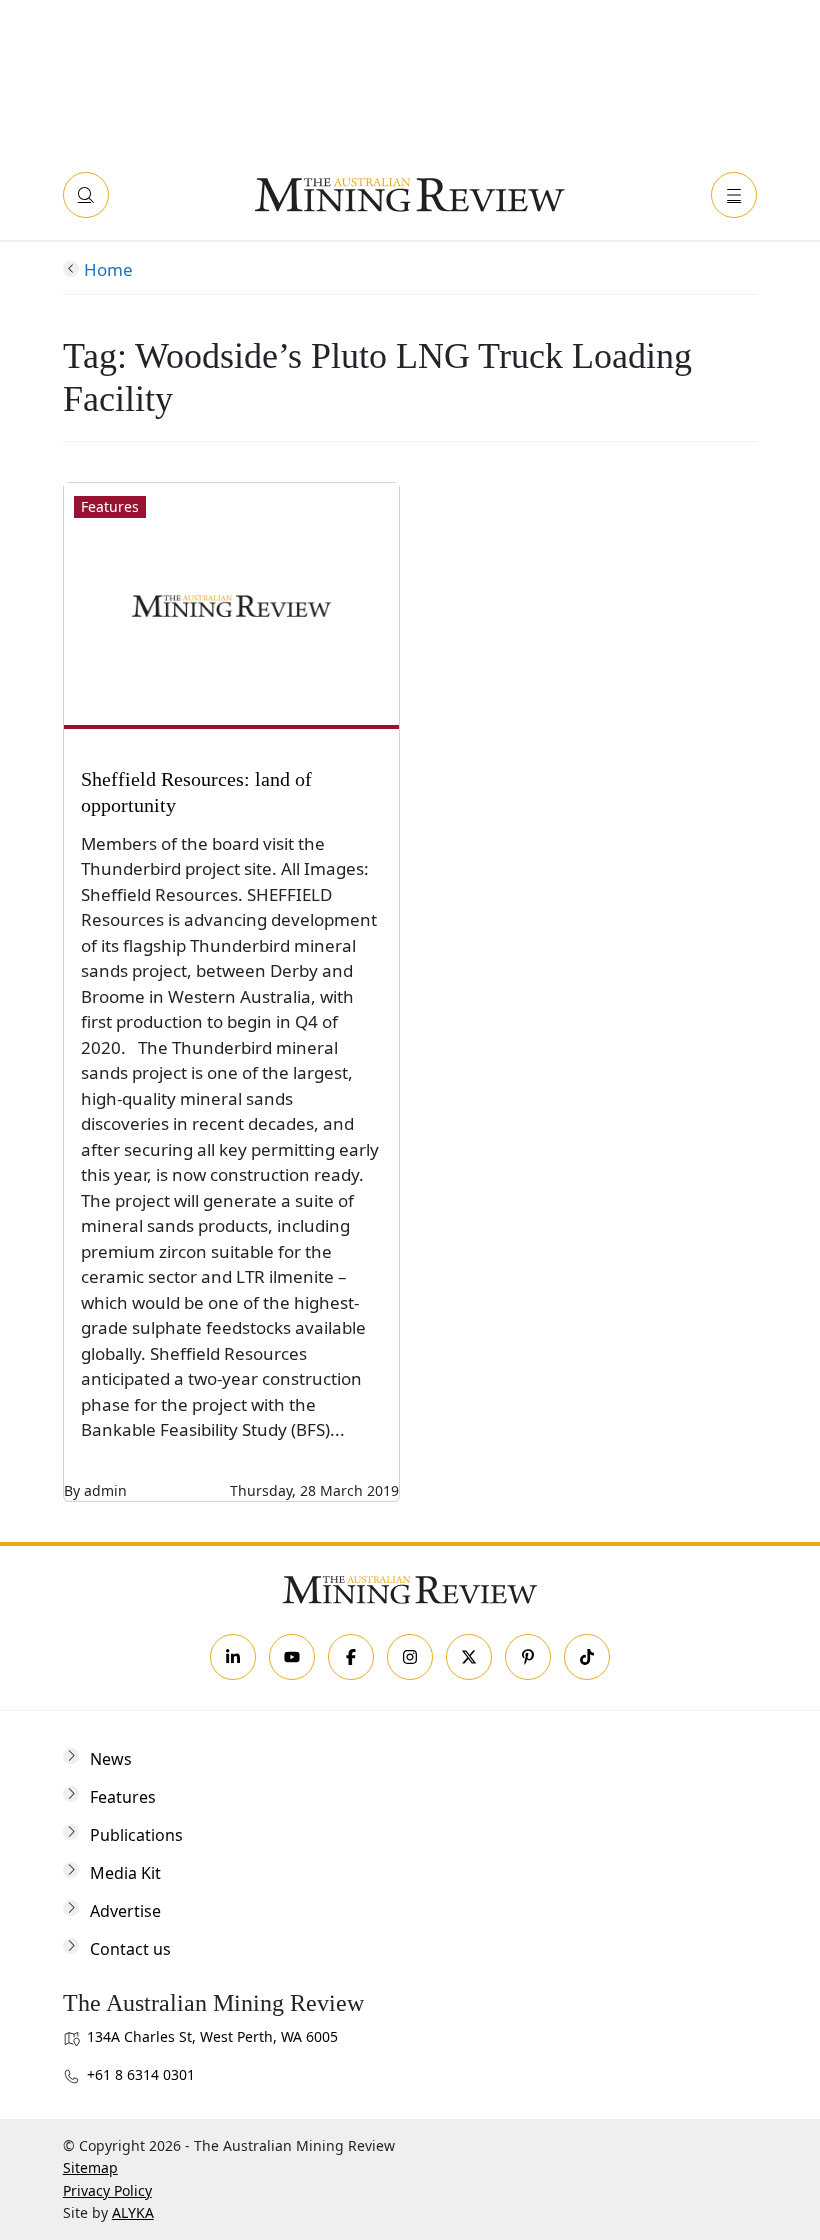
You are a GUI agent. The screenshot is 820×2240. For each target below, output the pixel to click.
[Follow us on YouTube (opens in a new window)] (292, 1657)
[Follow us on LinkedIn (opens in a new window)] (233, 1657)
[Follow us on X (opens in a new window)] (469, 1657)
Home (108, 269)
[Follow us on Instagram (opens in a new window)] (410, 1657)
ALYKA (133, 2212)
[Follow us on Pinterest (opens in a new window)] (528, 1657)
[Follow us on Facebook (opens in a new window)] (351, 1657)
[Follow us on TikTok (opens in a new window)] (587, 1657)
